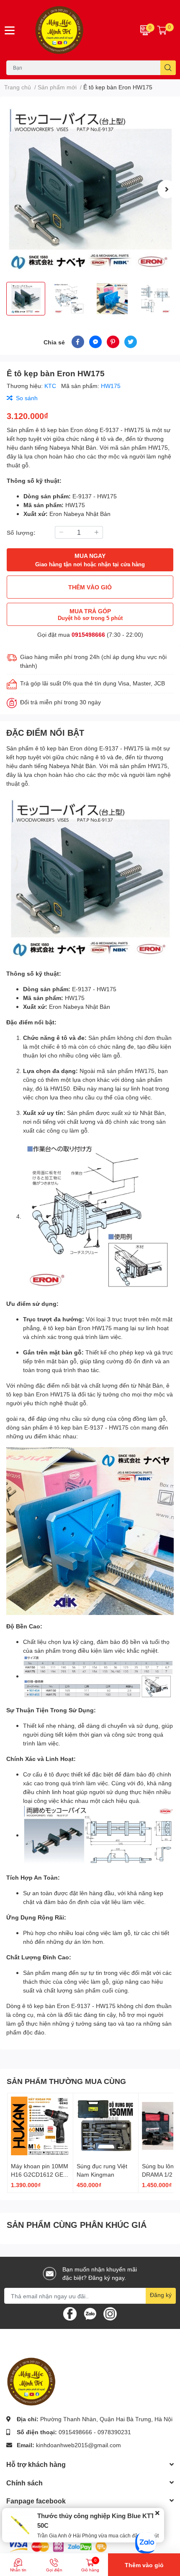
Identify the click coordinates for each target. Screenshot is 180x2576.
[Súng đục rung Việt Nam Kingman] (106, 2126)
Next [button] (167, 189)
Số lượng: (21, 533)
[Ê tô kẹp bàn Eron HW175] (90, 189)
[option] (90, 189)
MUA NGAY (90, 560)
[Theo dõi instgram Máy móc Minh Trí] (110, 2313)
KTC (51, 386)
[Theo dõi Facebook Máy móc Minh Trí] (70, 2313)
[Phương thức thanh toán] (58, 2546)
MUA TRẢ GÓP (90, 614)
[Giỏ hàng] (162, 30)
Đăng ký (161, 2295)
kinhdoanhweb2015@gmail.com (78, 2445)
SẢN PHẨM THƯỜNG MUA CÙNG (66, 2081)
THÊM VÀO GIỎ (90, 587)
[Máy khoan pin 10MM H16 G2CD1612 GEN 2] (40, 2126)
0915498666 (88, 634)
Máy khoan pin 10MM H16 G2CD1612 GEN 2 (40, 2174)
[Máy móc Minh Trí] (75, 30)
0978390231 (114, 2432)
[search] (168, 68)
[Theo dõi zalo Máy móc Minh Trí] (90, 2313)
